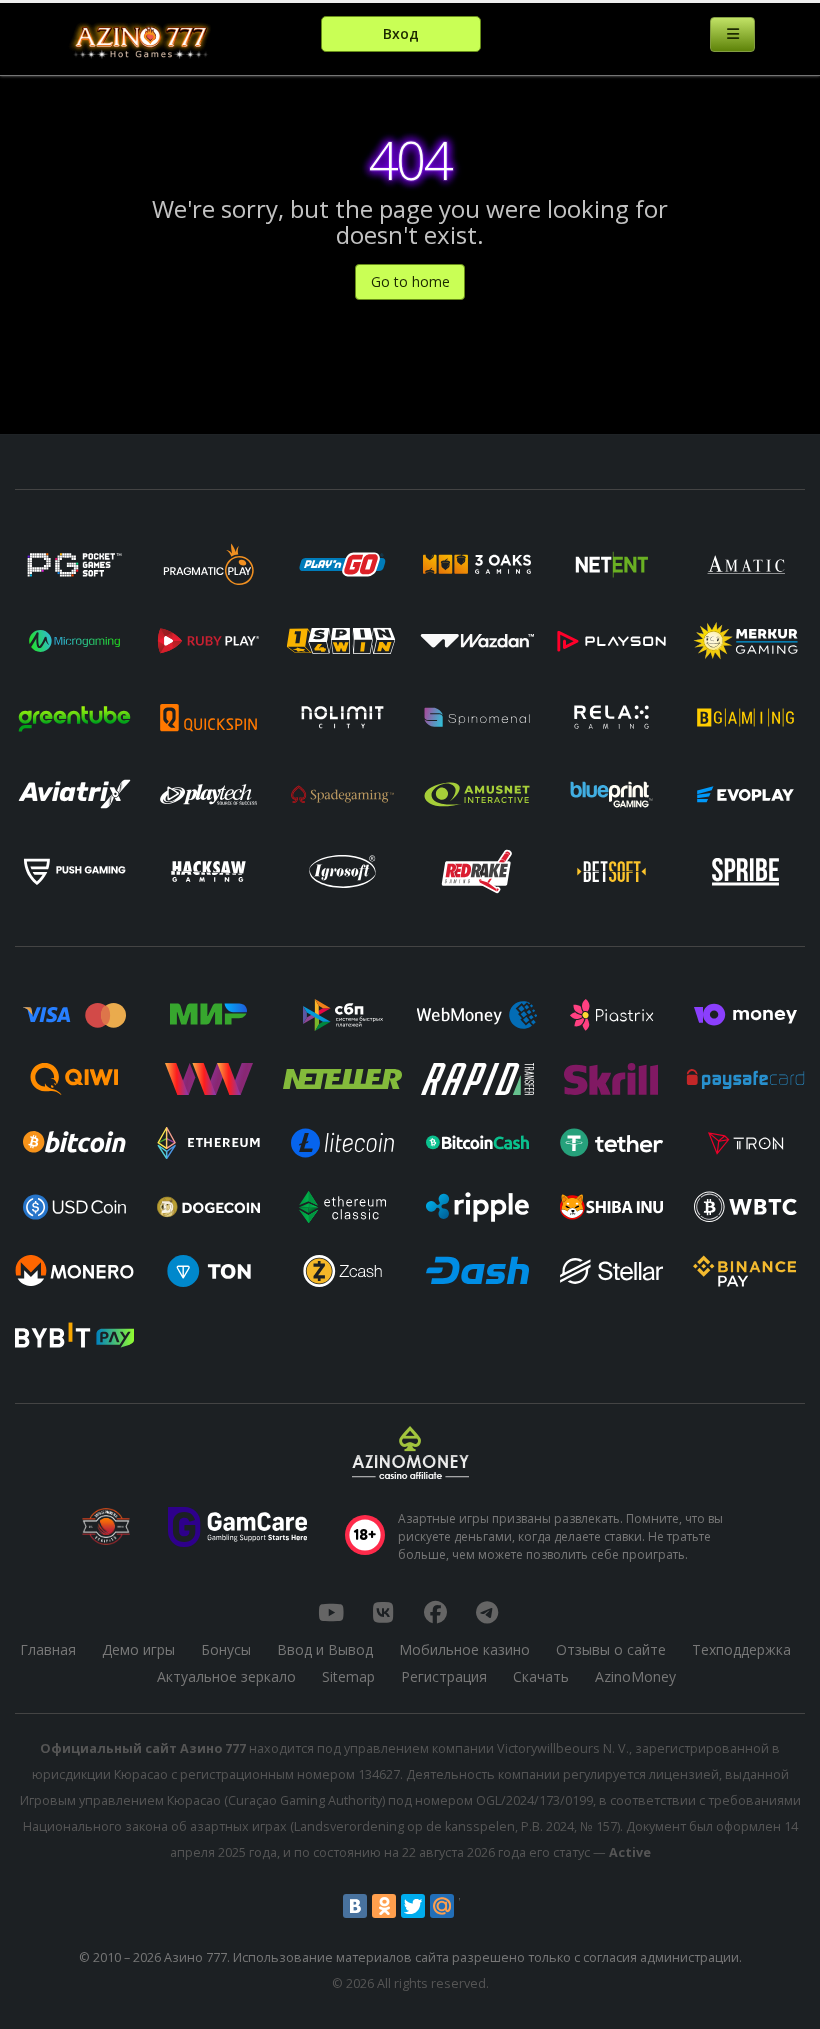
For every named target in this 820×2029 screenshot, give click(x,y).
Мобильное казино (464, 1649)
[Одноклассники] (384, 1906)
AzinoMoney (635, 1676)
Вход (401, 33)
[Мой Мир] (442, 1906)
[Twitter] (413, 1906)
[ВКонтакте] (355, 1906)
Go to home (410, 281)
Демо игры (138, 1649)
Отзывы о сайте (611, 1649)
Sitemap (348, 1676)
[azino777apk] (487, 1612)
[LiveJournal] (471, 1906)
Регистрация (444, 1676)
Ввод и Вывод (325, 1649)
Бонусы (226, 1649)
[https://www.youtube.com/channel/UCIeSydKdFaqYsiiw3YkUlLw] (331, 1612)
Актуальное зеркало (226, 1676)
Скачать (541, 1676)
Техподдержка (741, 1649)
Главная (48, 1649)
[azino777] (383, 1612)
